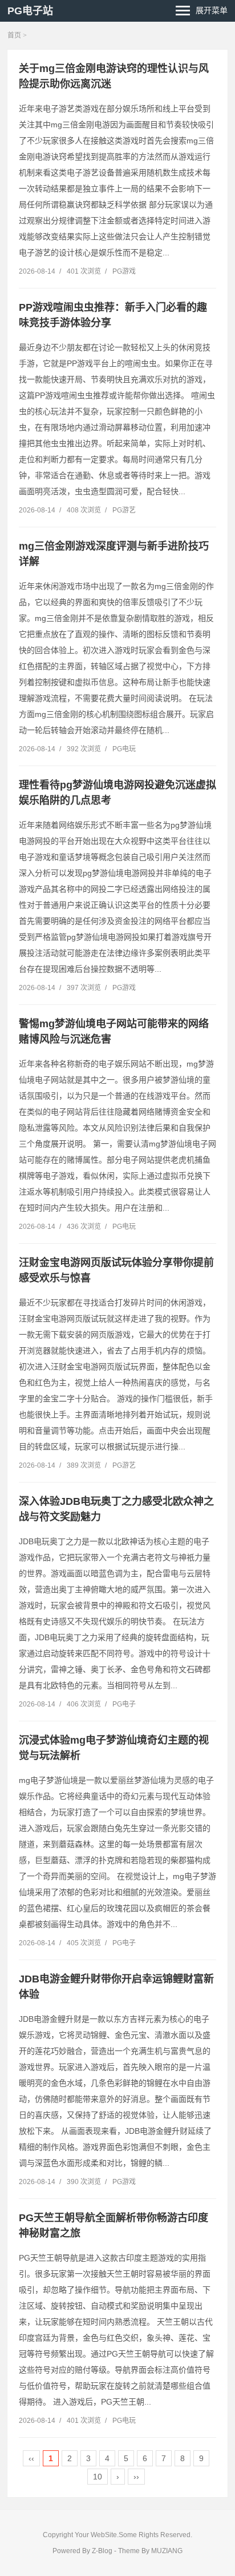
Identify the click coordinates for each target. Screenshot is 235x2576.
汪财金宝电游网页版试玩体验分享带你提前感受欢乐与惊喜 (116, 1270)
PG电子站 (30, 11)
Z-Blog (102, 2551)
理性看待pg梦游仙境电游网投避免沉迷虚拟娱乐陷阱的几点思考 (117, 793)
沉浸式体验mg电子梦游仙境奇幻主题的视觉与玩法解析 (114, 1748)
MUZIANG (167, 2551)
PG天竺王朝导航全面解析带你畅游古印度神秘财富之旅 (114, 2226)
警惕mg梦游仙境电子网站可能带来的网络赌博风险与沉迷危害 (114, 1031)
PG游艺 (124, 510)
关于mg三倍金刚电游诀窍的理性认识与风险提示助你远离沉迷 (114, 76)
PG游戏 (124, 271)
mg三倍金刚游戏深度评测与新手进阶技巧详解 (114, 554)
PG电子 (124, 1704)
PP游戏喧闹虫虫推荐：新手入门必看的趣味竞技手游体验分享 (113, 315)
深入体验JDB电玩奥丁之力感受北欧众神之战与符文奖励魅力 (116, 1509)
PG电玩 (124, 749)
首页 (14, 35)
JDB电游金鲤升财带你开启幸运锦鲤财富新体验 (116, 1987)
